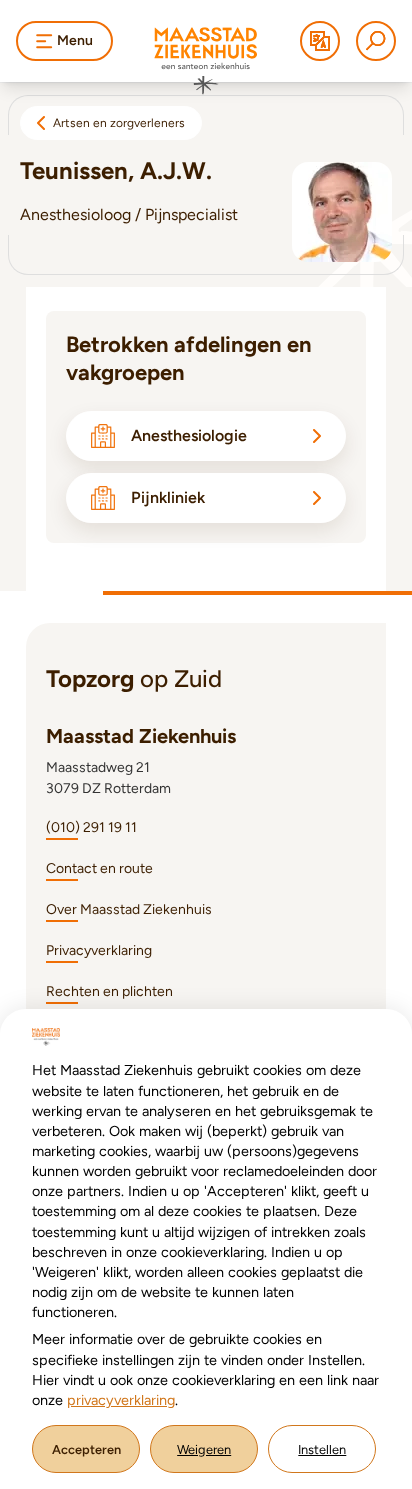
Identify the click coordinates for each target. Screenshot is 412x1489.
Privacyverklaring (99, 950)
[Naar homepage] (206, 61)
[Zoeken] (376, 41)
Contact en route (99, 868)
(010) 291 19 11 (91, 827)
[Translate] (320, 41)
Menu (75, 40)
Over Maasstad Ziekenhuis (129, 909)
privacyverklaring (121, 1400)
